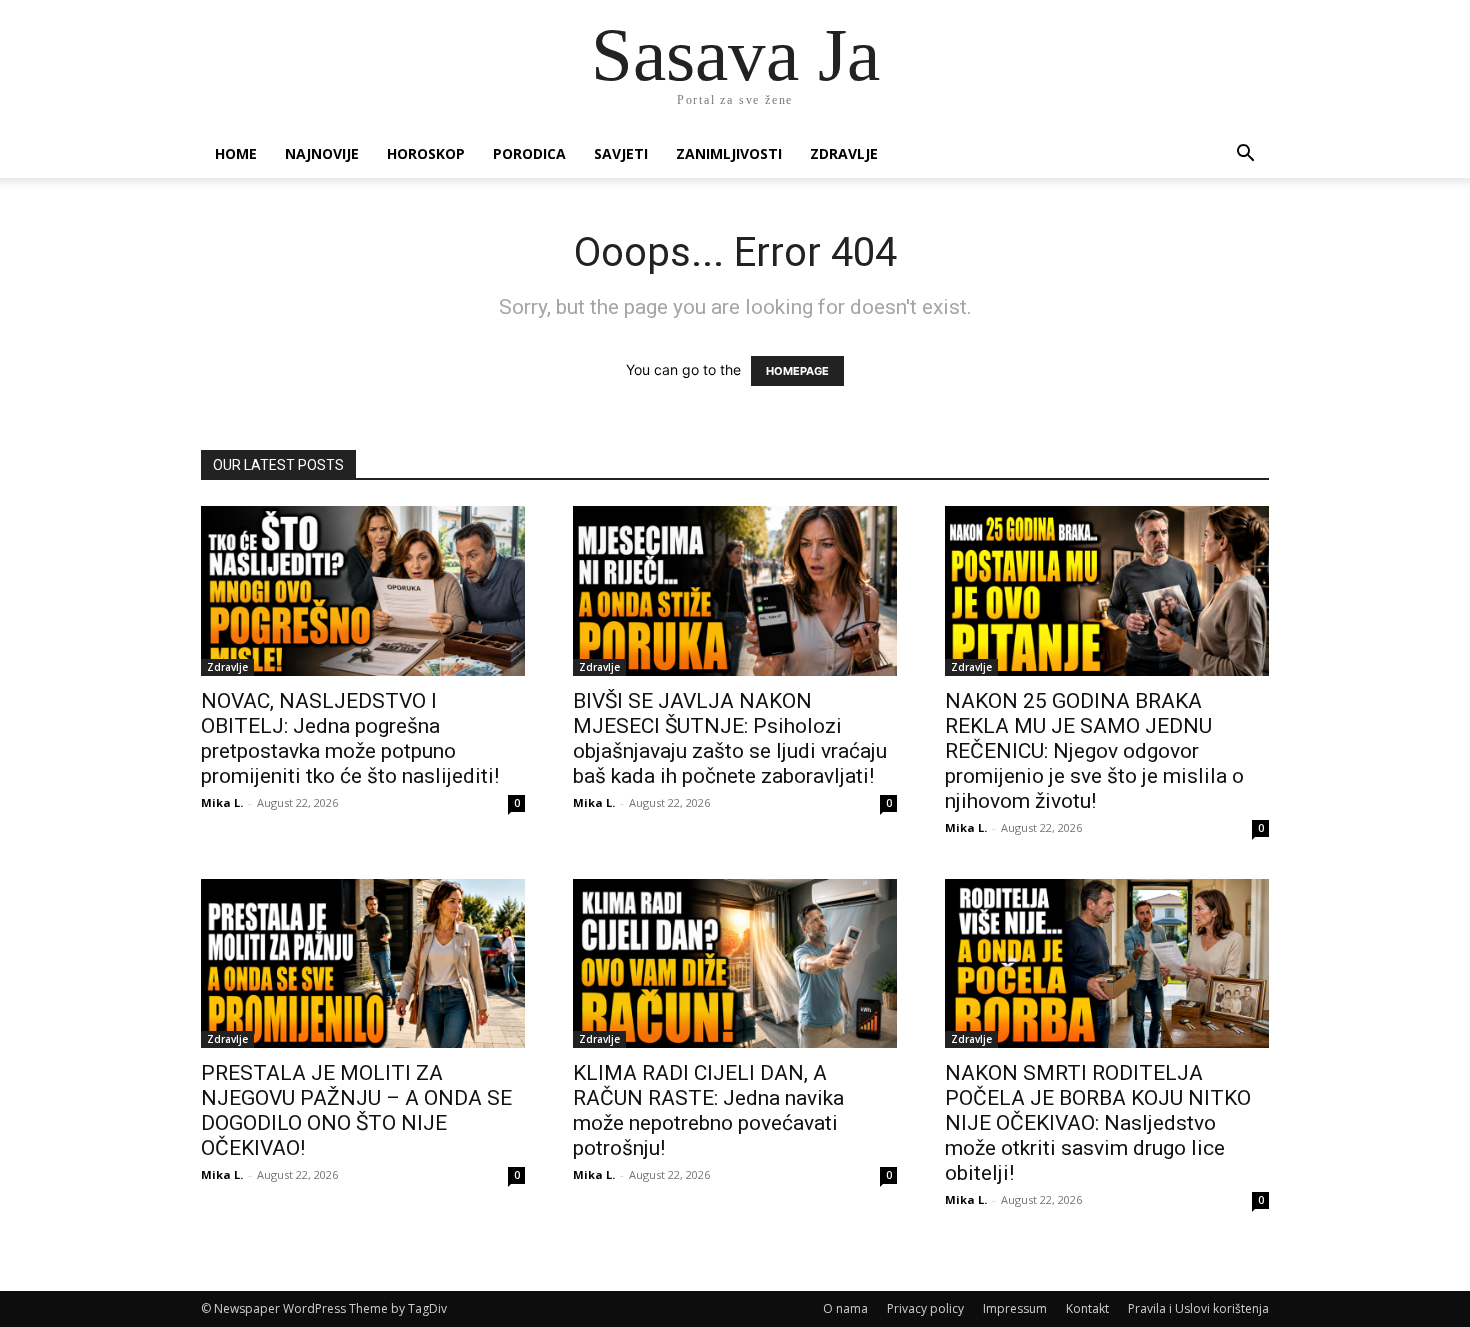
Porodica (529, 153)
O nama (845, 1308)
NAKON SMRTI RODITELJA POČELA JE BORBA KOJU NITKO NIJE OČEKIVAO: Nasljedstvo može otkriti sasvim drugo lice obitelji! (1098, 1123)
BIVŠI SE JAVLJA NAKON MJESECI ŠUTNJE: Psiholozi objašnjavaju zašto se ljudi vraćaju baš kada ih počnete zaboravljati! (730, 738)
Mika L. (222, 802)
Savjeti (621, 153)
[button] (1245, 155)
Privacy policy (925, 1308)
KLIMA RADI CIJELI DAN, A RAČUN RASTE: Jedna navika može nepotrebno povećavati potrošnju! (708, 1110)
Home (236, 153)
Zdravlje (844, 153)
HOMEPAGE (797, 371)
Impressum (1015, 1308)
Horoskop (426, 153)
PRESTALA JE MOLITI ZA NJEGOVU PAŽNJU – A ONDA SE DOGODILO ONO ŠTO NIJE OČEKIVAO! (356, 1110)
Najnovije (322, 153)
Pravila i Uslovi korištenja (1198, 1308)
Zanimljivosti (729, 153)
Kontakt (1087, 1308)
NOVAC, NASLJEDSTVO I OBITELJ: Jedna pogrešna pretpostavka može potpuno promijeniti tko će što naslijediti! (350, 738)
